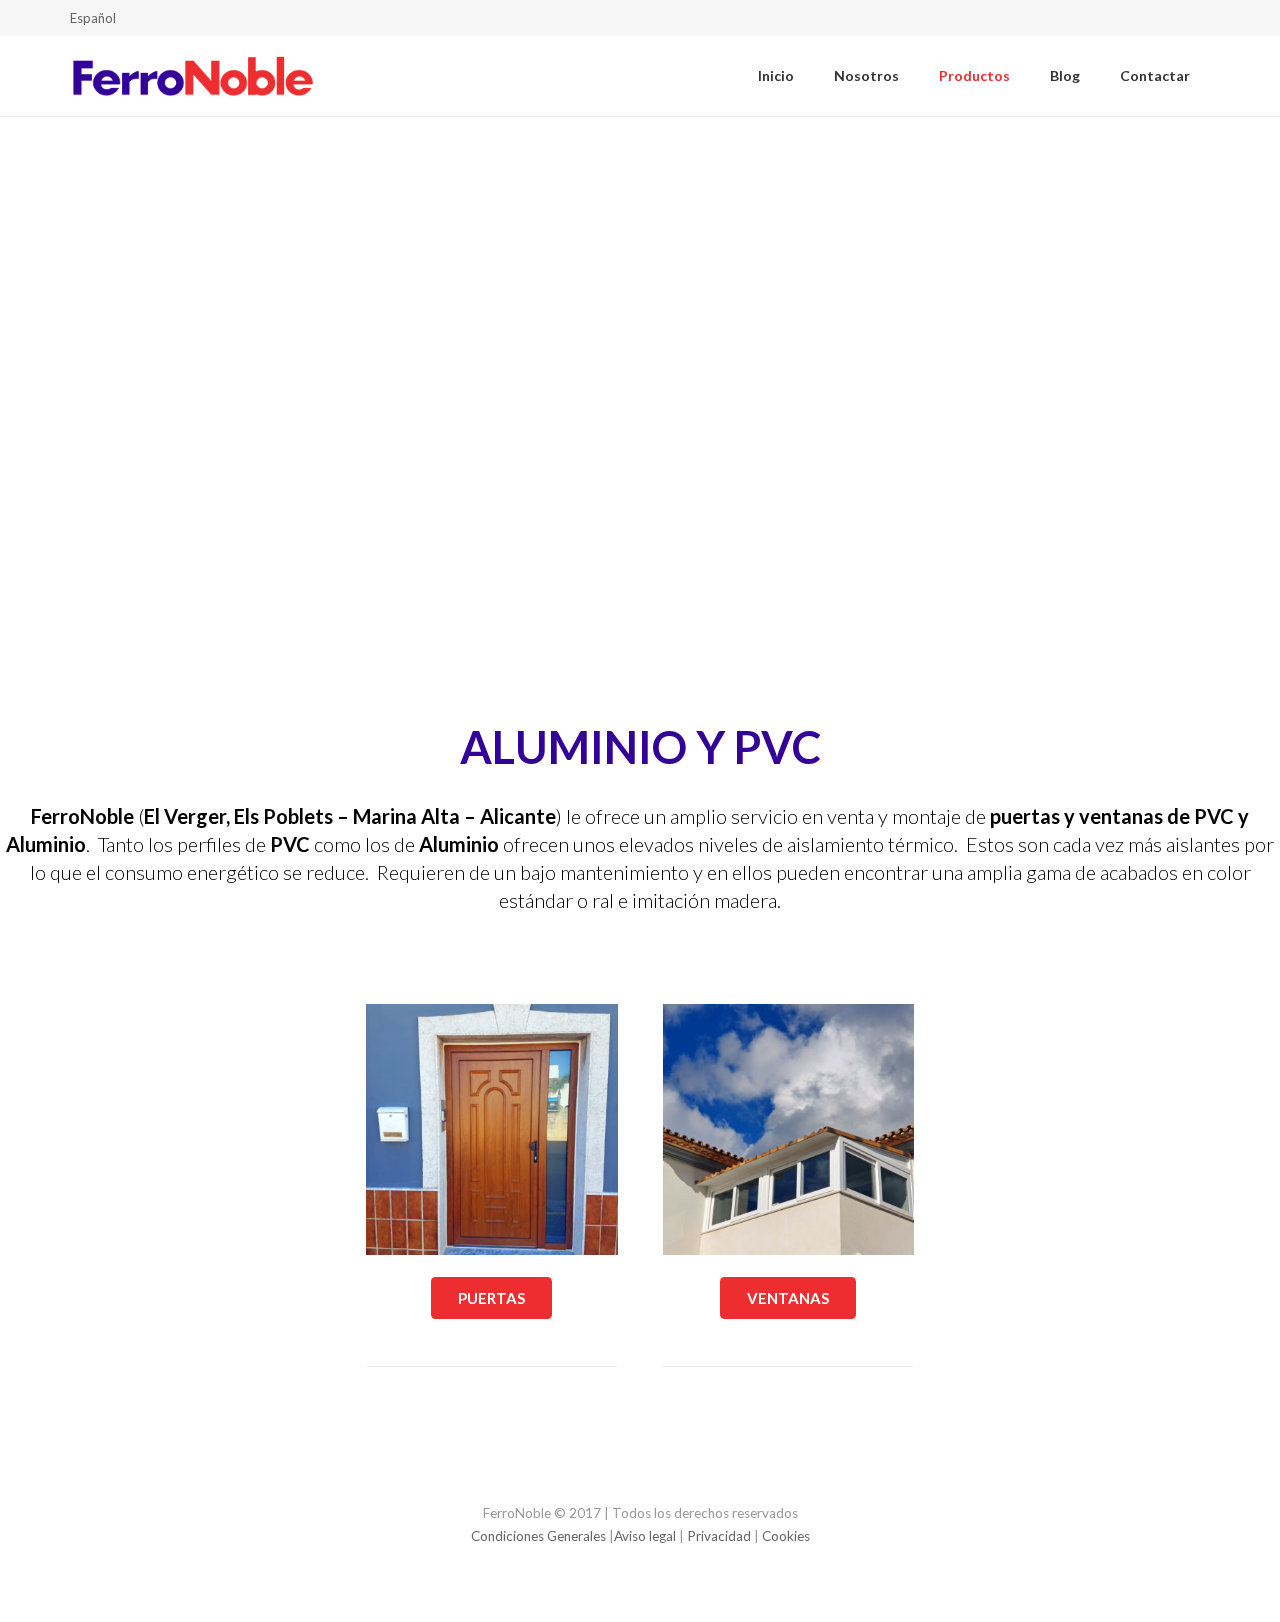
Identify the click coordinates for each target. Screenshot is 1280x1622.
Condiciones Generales (538, 1536)
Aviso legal (645, 1536)
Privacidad (719, 1536)
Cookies (786, 1536)
